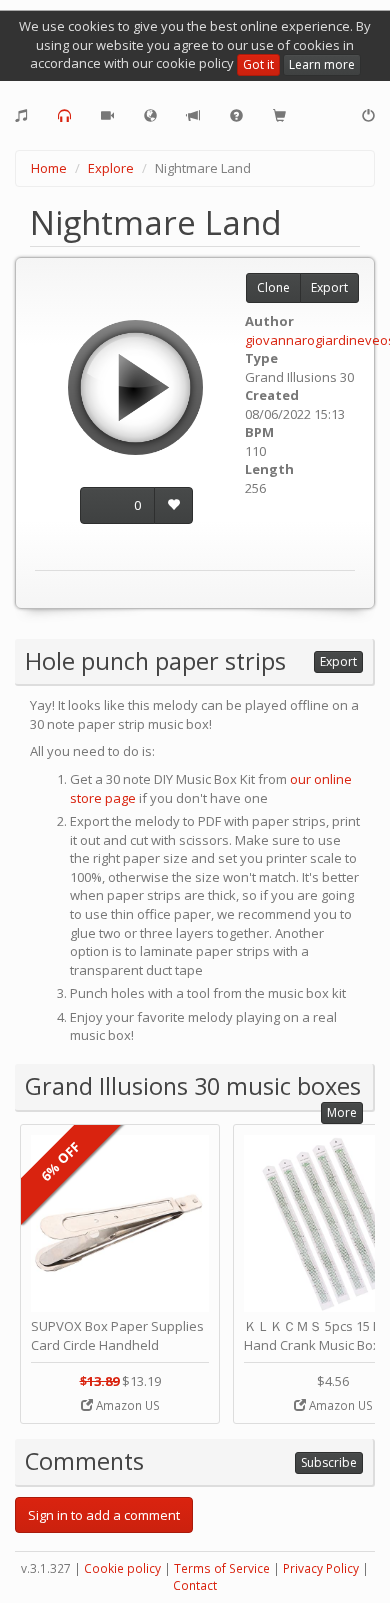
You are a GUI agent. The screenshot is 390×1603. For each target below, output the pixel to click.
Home (49, 168)
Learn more (322, 64)
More (342, 1112)
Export (329, 287)
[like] (173, 505)
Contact (195, 1585)
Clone (273, 287)
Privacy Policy (321, 1568)
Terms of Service (222, 1568)
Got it (258, 64)
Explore (111, 168)
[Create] (21, 116)
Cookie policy (122, 1568)
